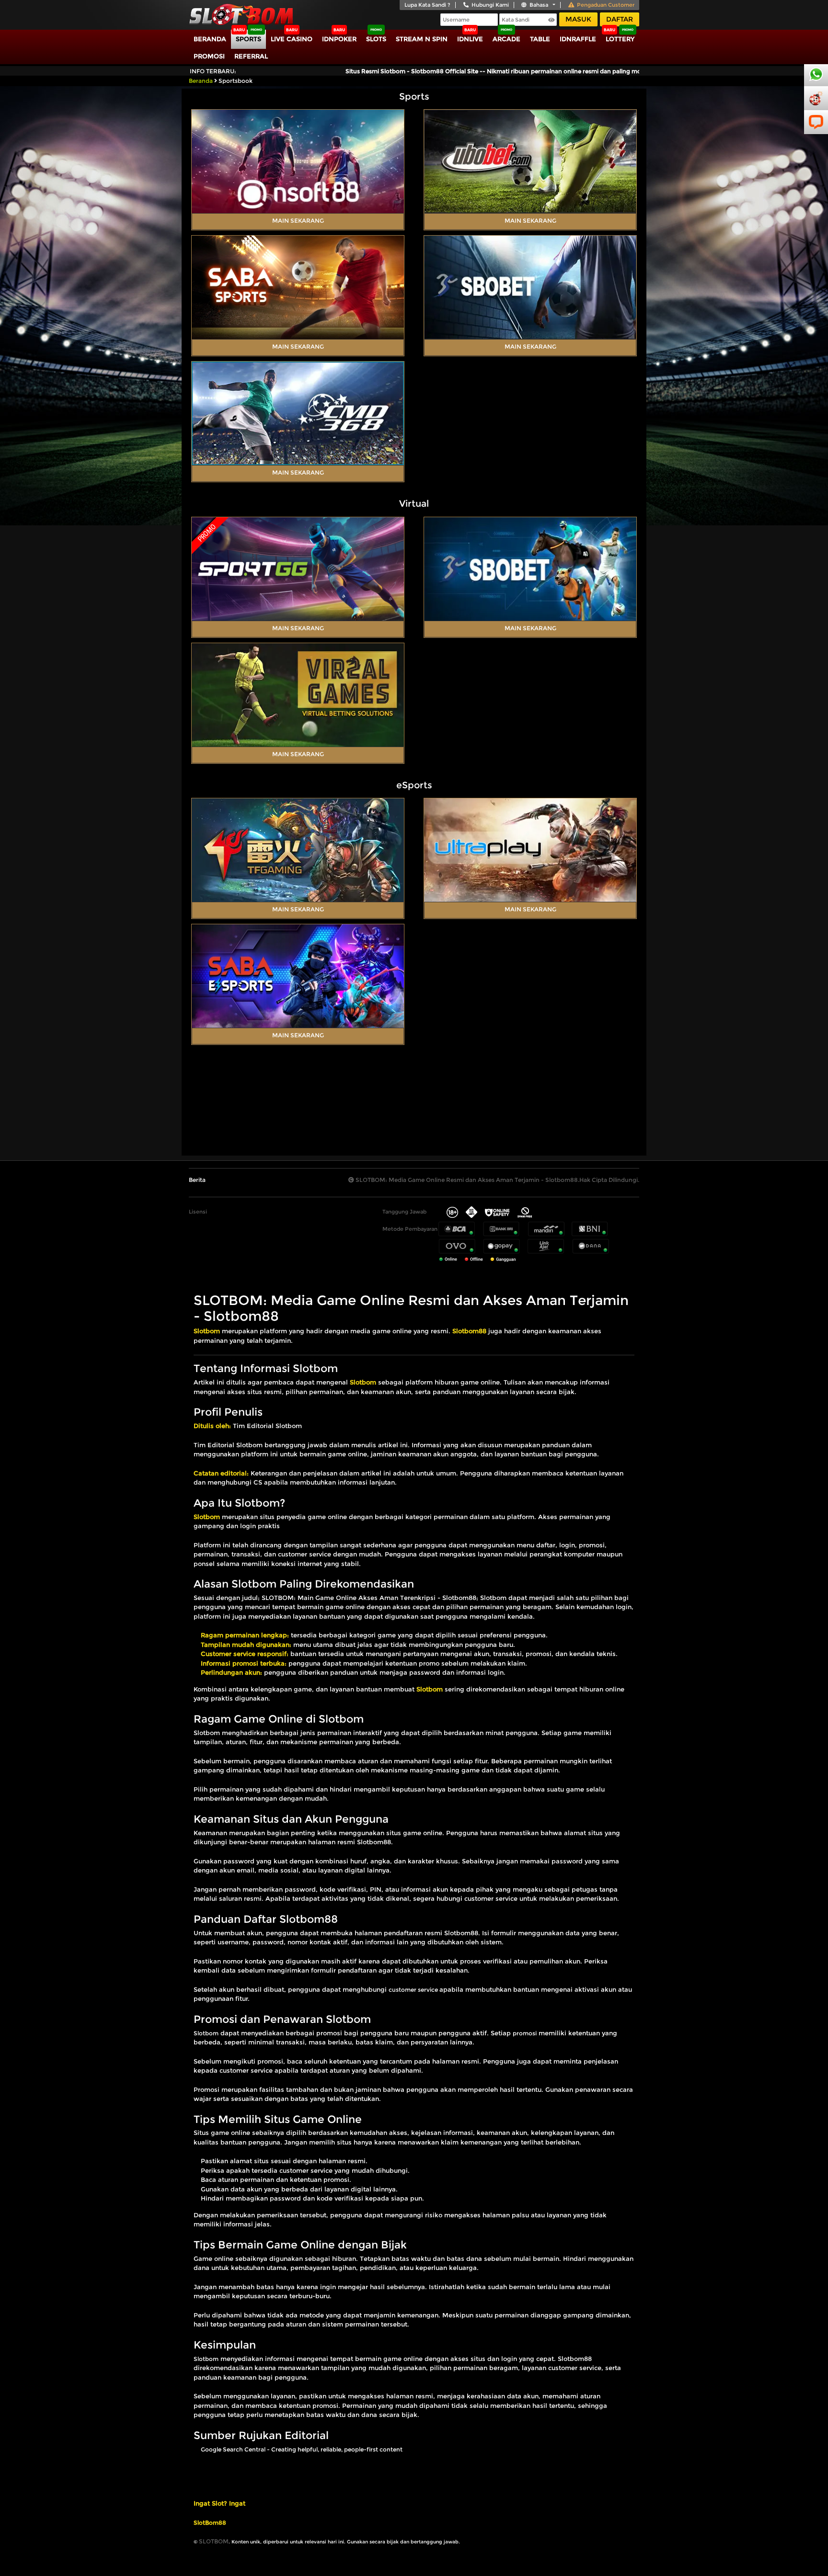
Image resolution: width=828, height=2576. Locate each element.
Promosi (209, 56)
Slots (376, 39)
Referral (251, 56)
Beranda (210, 39)
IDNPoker (339, 39)
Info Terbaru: (213, 71)
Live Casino (292, 39)
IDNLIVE (470, 39)
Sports (248, 39)
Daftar (620, 19)
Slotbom (206, 2033)
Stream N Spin (422, 39)
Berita (197, 1180)
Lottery (620, 39)
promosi (525, 2033)
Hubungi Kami (490, 5)
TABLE (540, 39)
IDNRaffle (578, 39)
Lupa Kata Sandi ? (427, 5)
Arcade (506, 39)
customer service (414, 1990)
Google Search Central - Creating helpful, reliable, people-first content (302, 2449)
